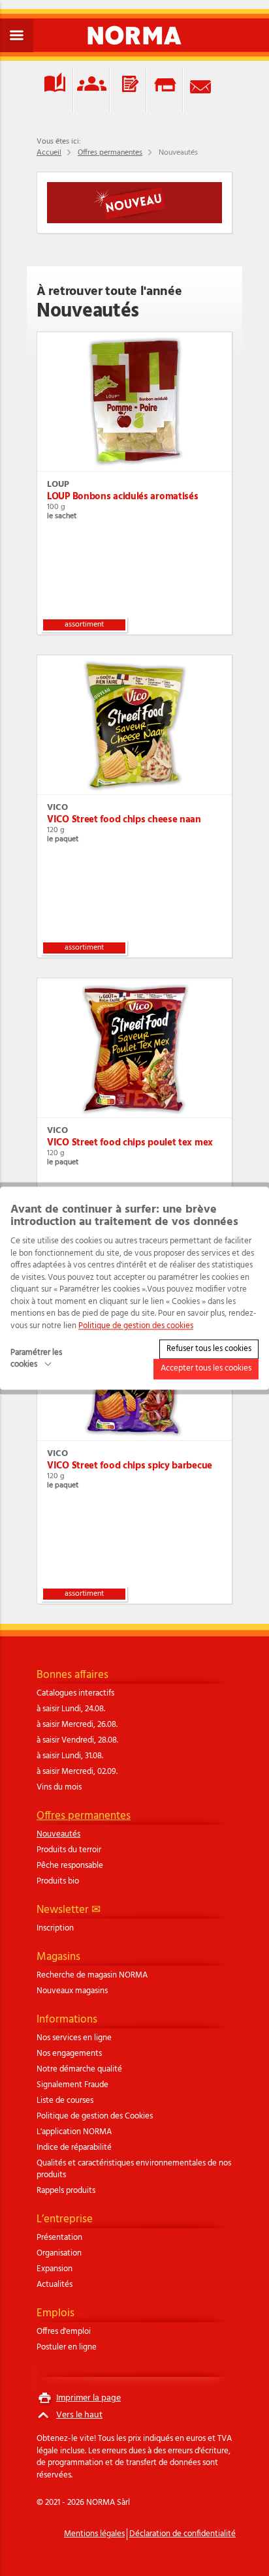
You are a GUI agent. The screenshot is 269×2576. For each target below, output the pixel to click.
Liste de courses (65, 2101)
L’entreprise (65, 2219)
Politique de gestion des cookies (136, 1326)
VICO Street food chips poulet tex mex (130, 1143)
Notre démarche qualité (79, 2070)
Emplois (55, 2313)
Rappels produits (66, 2191)
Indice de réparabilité (74, 2148)
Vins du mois (59, 1788)
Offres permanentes (110, 153)
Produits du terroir (69, 1850)
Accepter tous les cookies (206, 1369)
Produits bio (58, 1882)
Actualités (55, 2285)
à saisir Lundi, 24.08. (71, 1709)
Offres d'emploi (64, 2332)
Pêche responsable (70, 1866)
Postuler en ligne (67, 2348)
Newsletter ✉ (69, 1910)
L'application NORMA (74, 2132)
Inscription (55, 1929)
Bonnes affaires (72, 1675)
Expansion (55, 2269)
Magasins (58, 1957)
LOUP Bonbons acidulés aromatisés (122, 497)
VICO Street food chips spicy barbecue (130, 1466)
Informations (67, 2020)
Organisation (59, 2254)
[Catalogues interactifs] (55, 90)
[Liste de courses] (128, 90)
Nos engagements (69, 2054)
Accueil (49, 153)
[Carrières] (91, 90)
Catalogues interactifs (75, 1694)
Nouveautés (58, 1835)
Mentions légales (94, 2534)
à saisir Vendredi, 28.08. (77, 1741)
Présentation (59, 2238)
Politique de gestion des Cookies (95, 2117)
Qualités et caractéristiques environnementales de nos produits (134, 2169)
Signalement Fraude (72, 2085)
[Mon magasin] (165, 90)
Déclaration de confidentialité (182, 2534)
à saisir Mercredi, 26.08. (77, 1725)
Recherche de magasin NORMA (92, 1976)
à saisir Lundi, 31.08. (70, 1756)
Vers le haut (79, 2415)
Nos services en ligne (74, 2038)
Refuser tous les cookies (209, 1349)
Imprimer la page (88, 2398)
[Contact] (201, 90)
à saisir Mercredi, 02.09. (77, 1772)
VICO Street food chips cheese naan (124, 820)
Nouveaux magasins (72, 1991)
